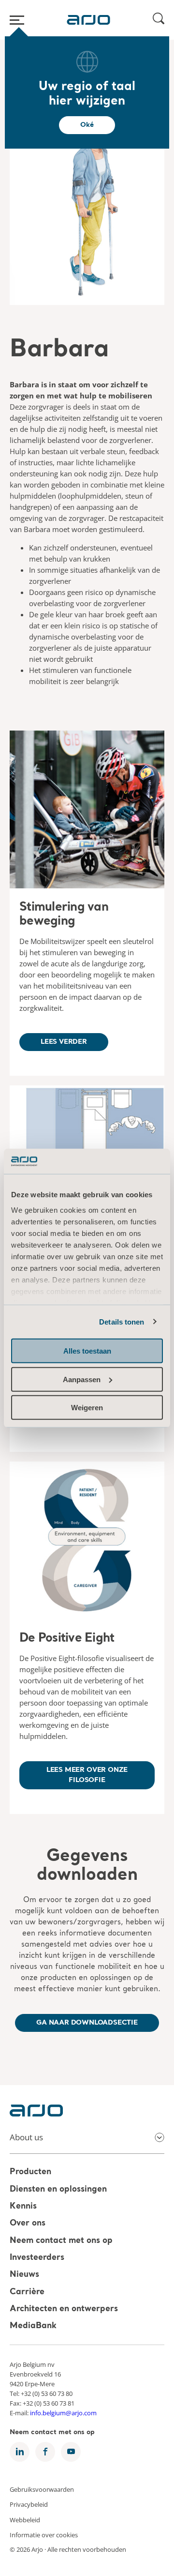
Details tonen (122, 1321)
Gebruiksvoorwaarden (42, 2489)
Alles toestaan (87, 1351)
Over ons (28, 2224)
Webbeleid (25, 2519)
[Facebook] (45, 2452)
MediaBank (33, 2326)
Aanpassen (82, 1379)
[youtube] (71, 2452)
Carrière (27, 2292)
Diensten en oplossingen (58, 2189)
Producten (30, 2172)
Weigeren (87, 1408)
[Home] (88, 20)
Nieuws (24, 2275)
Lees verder (64, 1042)
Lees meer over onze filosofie (87, 1775)
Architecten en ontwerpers (64, 2309)
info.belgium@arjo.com (63, 2413)
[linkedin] (20, 2452)
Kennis (23, 2206)
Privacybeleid (29, 2504)
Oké (87, 125)
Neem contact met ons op (61, 2241)
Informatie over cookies (44, 2535)
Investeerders (37, 2258)
